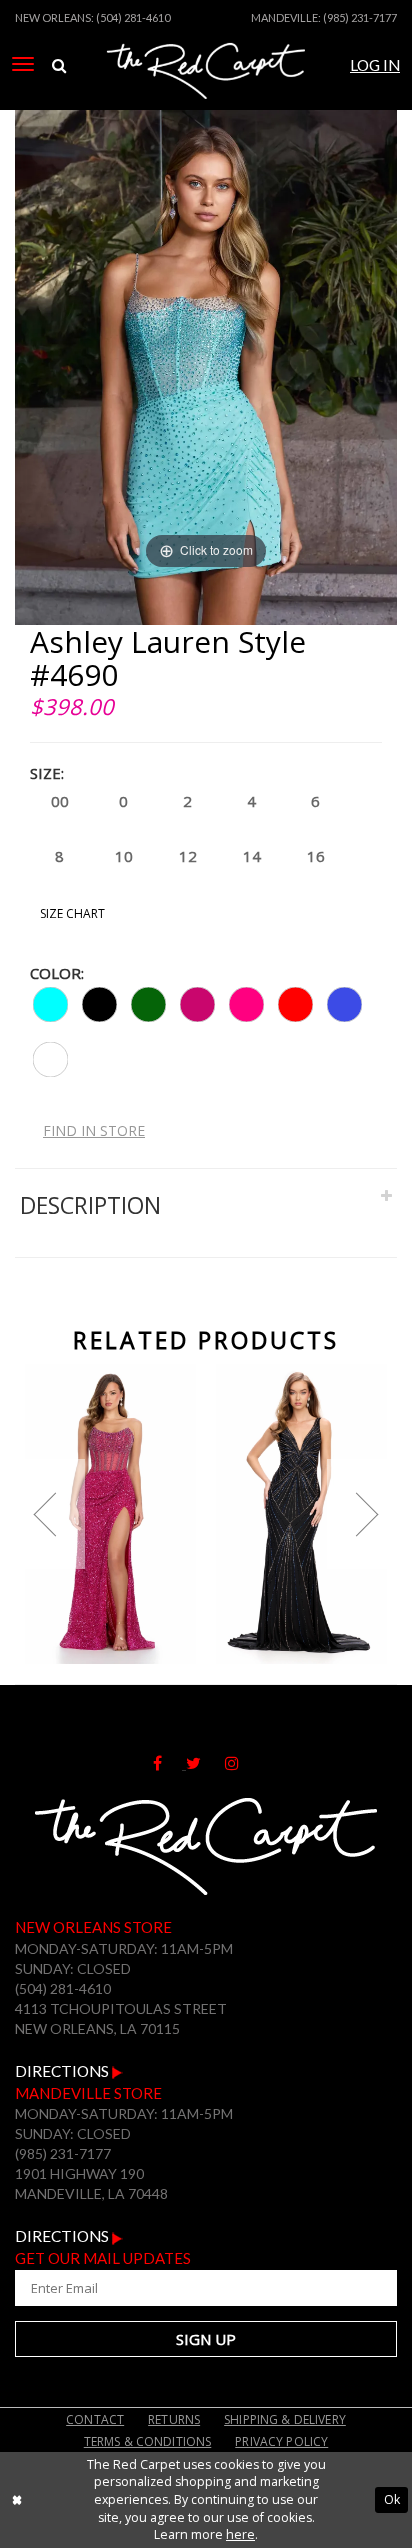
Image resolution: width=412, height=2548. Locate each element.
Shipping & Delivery (285, 2419)
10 (124, 856)
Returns (174, 2419)
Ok (392, 2499)
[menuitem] (23, 64)
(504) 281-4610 (133, 17)
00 (60, 801)
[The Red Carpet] (206, 93)
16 (316, 856)
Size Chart (72, 913)
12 (188, 856)
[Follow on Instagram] (242, 1763)
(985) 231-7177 (360, 17)
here (240, 2534)
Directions (63, 2071)
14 (252, 856)
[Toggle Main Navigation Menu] (23, 64)
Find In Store (94, 1130)
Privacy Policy (281, 2441)
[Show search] (59, 66)
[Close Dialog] (17, 2499)
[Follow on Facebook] (169, 1763)
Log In (375, 65)
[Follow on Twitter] (205, 1763)
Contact (95, 2419)
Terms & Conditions (148, 2441)
